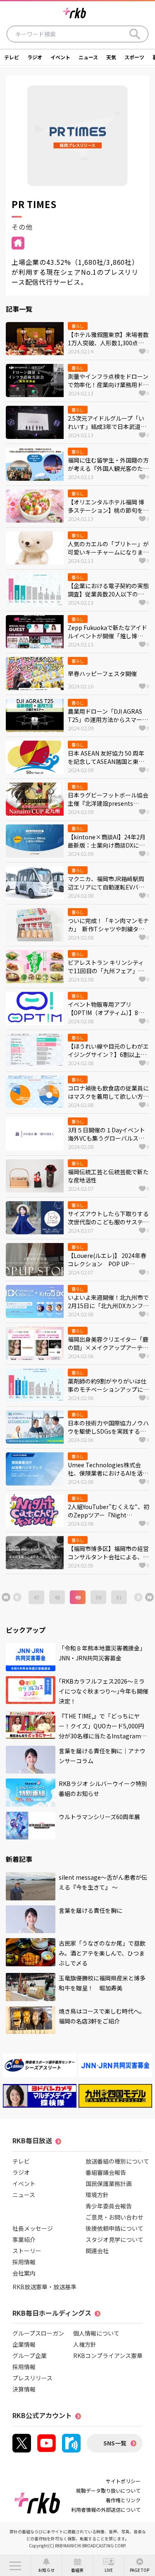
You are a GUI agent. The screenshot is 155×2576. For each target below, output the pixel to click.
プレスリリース (32, 2378)
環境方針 (97, 2195)
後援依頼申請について (114, 2228)
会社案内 (24, 2273)
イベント (60, 57)
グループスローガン (38, 2333)
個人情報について (96, 2333)
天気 (111, 57)
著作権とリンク (123, 2500)
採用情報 (24, 2262)
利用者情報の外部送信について (106, 2509)
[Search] (135, 34)
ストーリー (27, 2251)
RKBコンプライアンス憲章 (108, 2355)
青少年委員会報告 (109, 2206)
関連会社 (97, 2251)
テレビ (12, 57)
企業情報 (24, 2344)
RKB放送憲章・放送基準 (44, 2287)
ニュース (88, 57)
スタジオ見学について (114, 2239)
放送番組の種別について (117, 2161)
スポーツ (134, 57)
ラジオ (35, 57)
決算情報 (24, 2389)
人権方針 (85, 2344)
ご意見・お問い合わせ (114, 2217)
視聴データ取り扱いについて (108, 2490)
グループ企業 (30, 2355)
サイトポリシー (123, 2481)
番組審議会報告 (106, 2172)
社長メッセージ (33, 2228)
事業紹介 (24, 2239)
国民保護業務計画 (109, 2183)
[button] (15, 2566)
